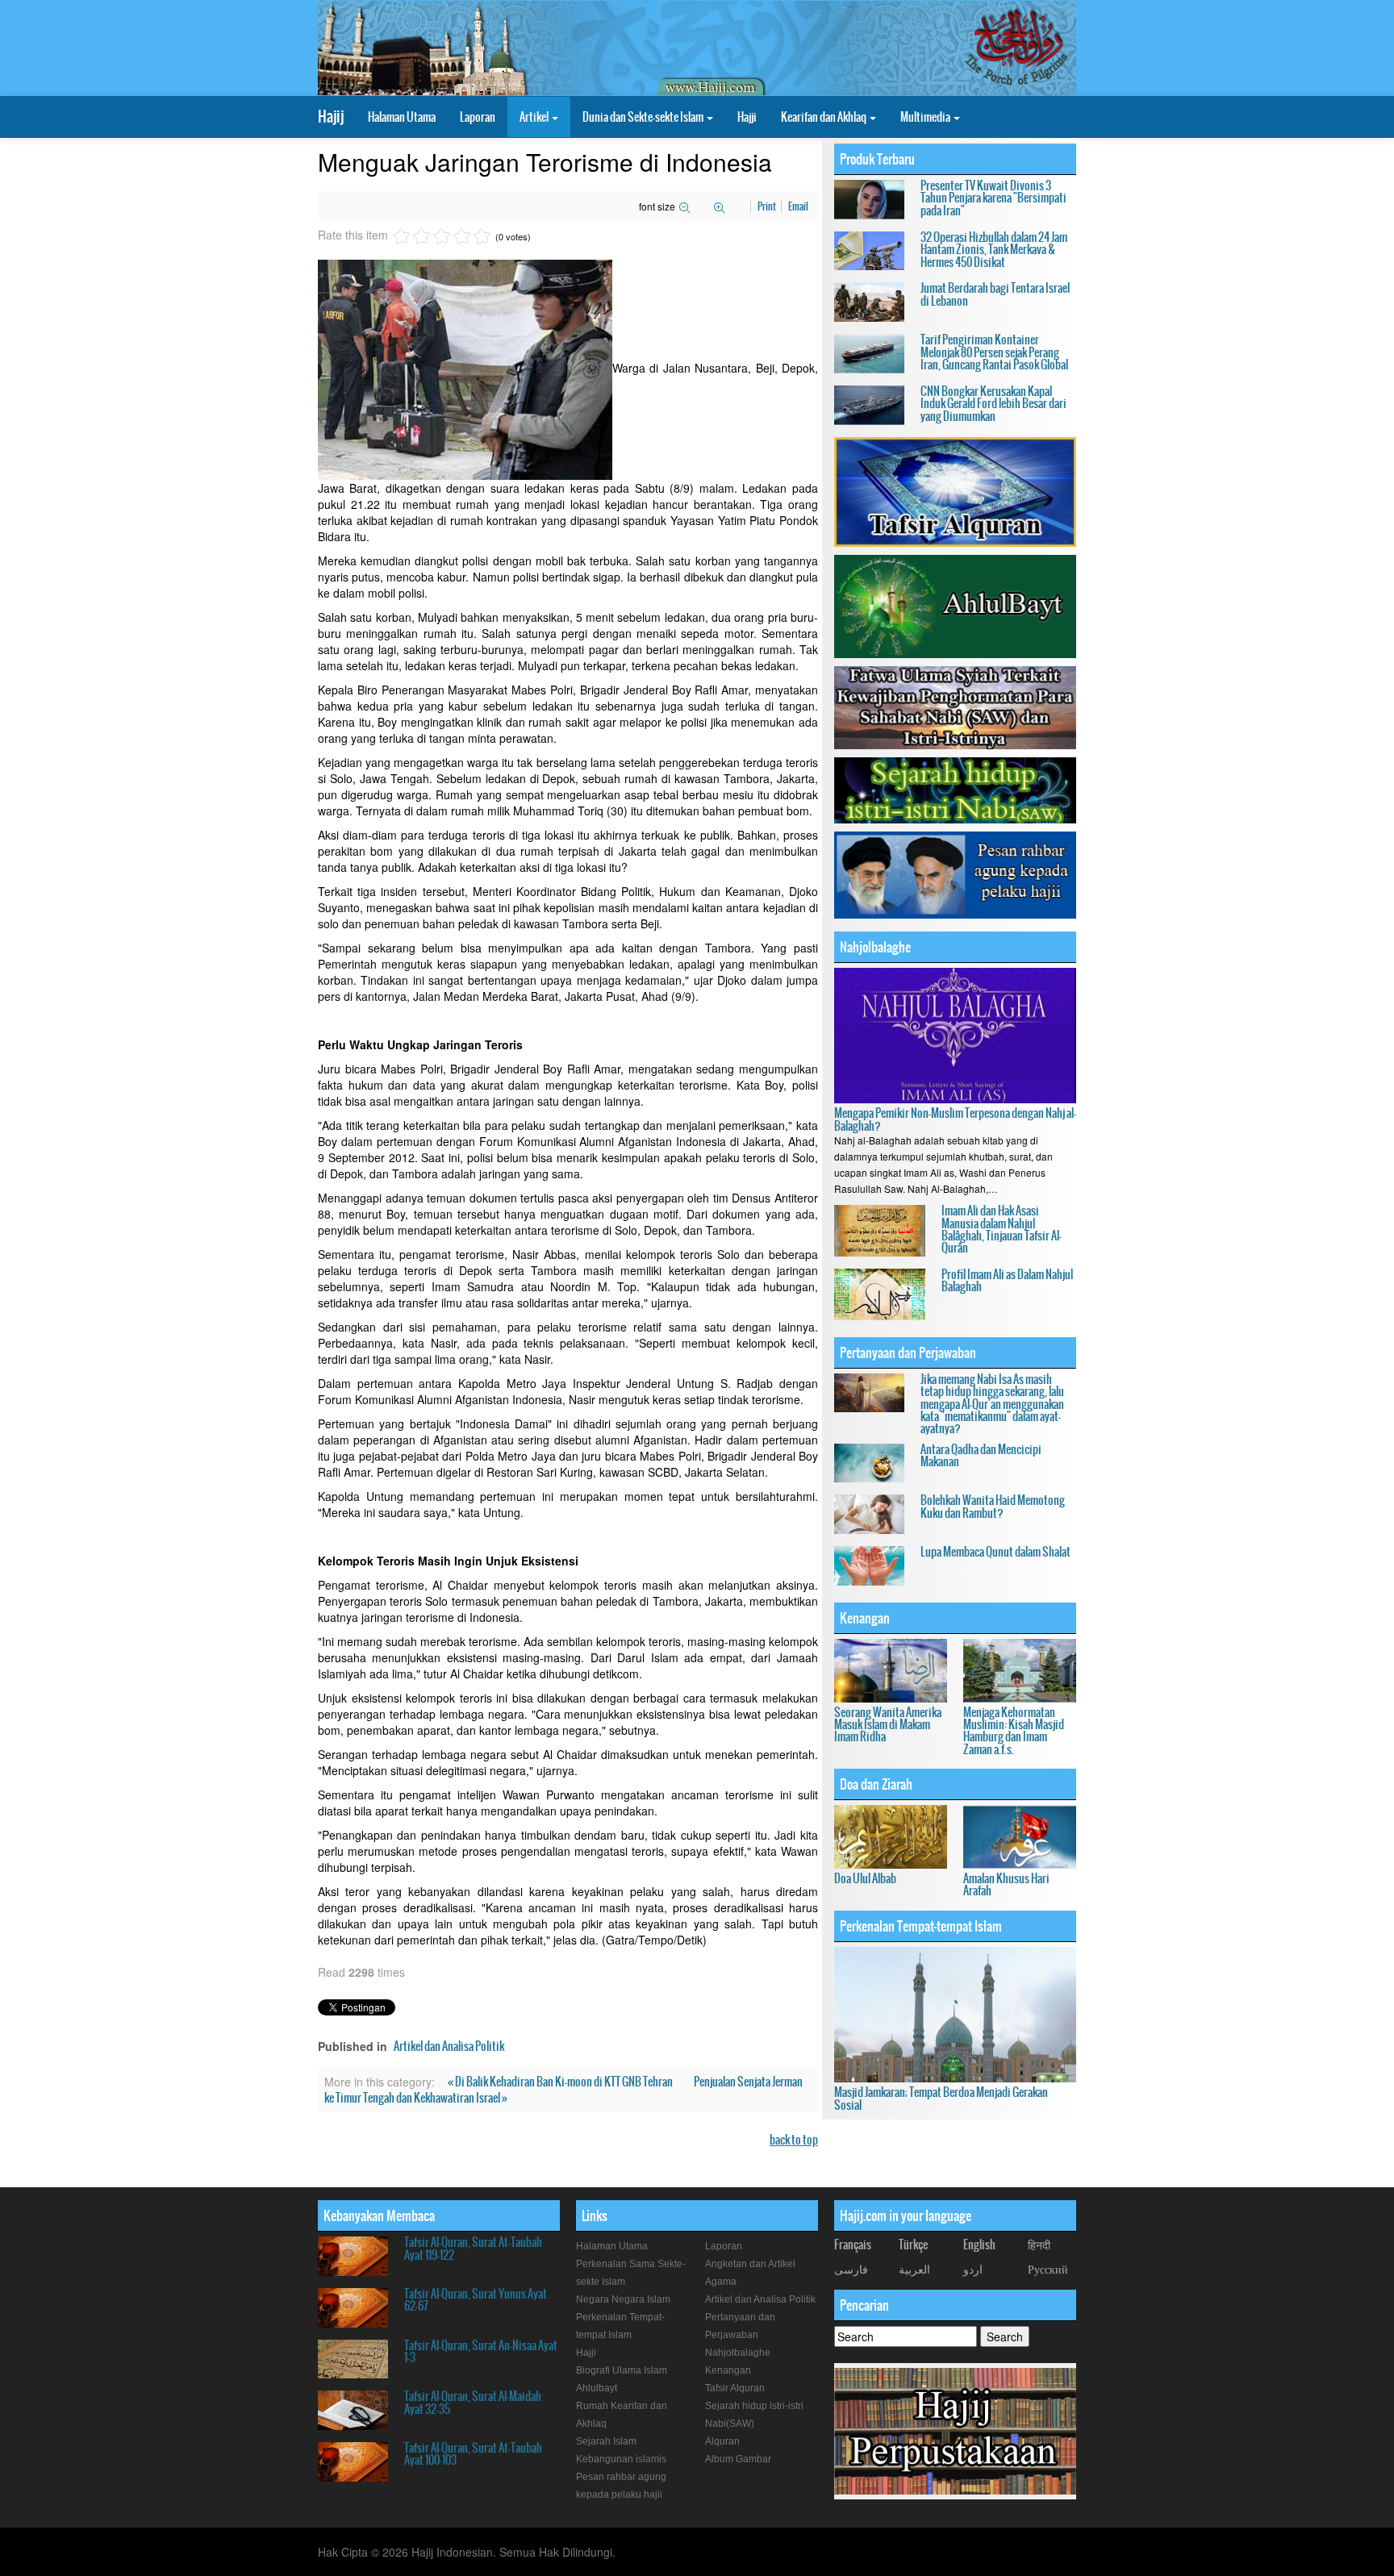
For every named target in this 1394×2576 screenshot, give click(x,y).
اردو (973, 2269)
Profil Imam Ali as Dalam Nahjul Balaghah (1007, 1280)
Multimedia (926, 117)
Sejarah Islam (606, 2441)
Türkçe (913, 2245)
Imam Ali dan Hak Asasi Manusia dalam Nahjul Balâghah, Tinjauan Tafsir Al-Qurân (1002, 1229)
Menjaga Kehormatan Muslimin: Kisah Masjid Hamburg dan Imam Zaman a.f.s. (1014, 1731)
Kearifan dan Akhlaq (824, 117)
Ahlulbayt (597, 2388)
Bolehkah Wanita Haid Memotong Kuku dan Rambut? (993, 1506)
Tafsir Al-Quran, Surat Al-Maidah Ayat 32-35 (473, 2402)
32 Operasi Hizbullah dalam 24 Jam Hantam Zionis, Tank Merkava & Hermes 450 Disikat (994, 250)
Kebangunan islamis (621, 2459)
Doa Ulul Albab (865, 1878)
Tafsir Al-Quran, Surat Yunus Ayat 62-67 (476, 2300)
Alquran (722, 2441)
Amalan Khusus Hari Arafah (1006, 1884)
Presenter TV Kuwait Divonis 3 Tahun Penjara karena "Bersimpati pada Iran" (993, 198)
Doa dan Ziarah (876, 1784)
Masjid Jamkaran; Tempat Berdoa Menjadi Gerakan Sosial (941, 2098)
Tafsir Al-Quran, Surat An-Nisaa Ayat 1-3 (481, 2351)
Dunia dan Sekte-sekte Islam (644, 117)
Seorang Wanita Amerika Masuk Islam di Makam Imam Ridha (888, 1725)
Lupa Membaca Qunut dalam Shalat (995, 1552)
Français (853, 2245)
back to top (794, 2140)
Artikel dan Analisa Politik (449, 2046)
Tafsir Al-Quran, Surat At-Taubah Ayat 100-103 (473, 2454)
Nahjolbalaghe (875, 947)
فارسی (851, 2269)
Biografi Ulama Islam (622, 2370)
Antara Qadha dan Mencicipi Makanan (981, 1455)
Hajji (747, 117)
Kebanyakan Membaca (379, 2215)
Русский (1048, 2269)
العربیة (914, 2269)
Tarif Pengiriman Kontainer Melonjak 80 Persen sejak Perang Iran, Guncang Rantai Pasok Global (994, 352)
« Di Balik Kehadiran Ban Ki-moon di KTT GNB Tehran (561, 2082)
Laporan (478, 117)
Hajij (331, 117)
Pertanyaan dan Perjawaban (908, 1353)
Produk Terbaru (877, 159)
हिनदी (1039, 2245)
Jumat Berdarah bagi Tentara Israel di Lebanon (995, 294)
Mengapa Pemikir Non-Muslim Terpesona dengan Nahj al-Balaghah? (955, 1119)
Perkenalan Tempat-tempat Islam (921, 1926)
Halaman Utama (402, 117)
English (979, 2245)
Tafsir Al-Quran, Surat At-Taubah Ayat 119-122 (473, 2248)
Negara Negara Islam (623, 2299)
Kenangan (865, 1618)
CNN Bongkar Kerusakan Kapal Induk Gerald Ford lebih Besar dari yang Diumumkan (993, 404)
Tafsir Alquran (735, 2388)
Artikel (535, 117)
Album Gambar (738, 2459)
